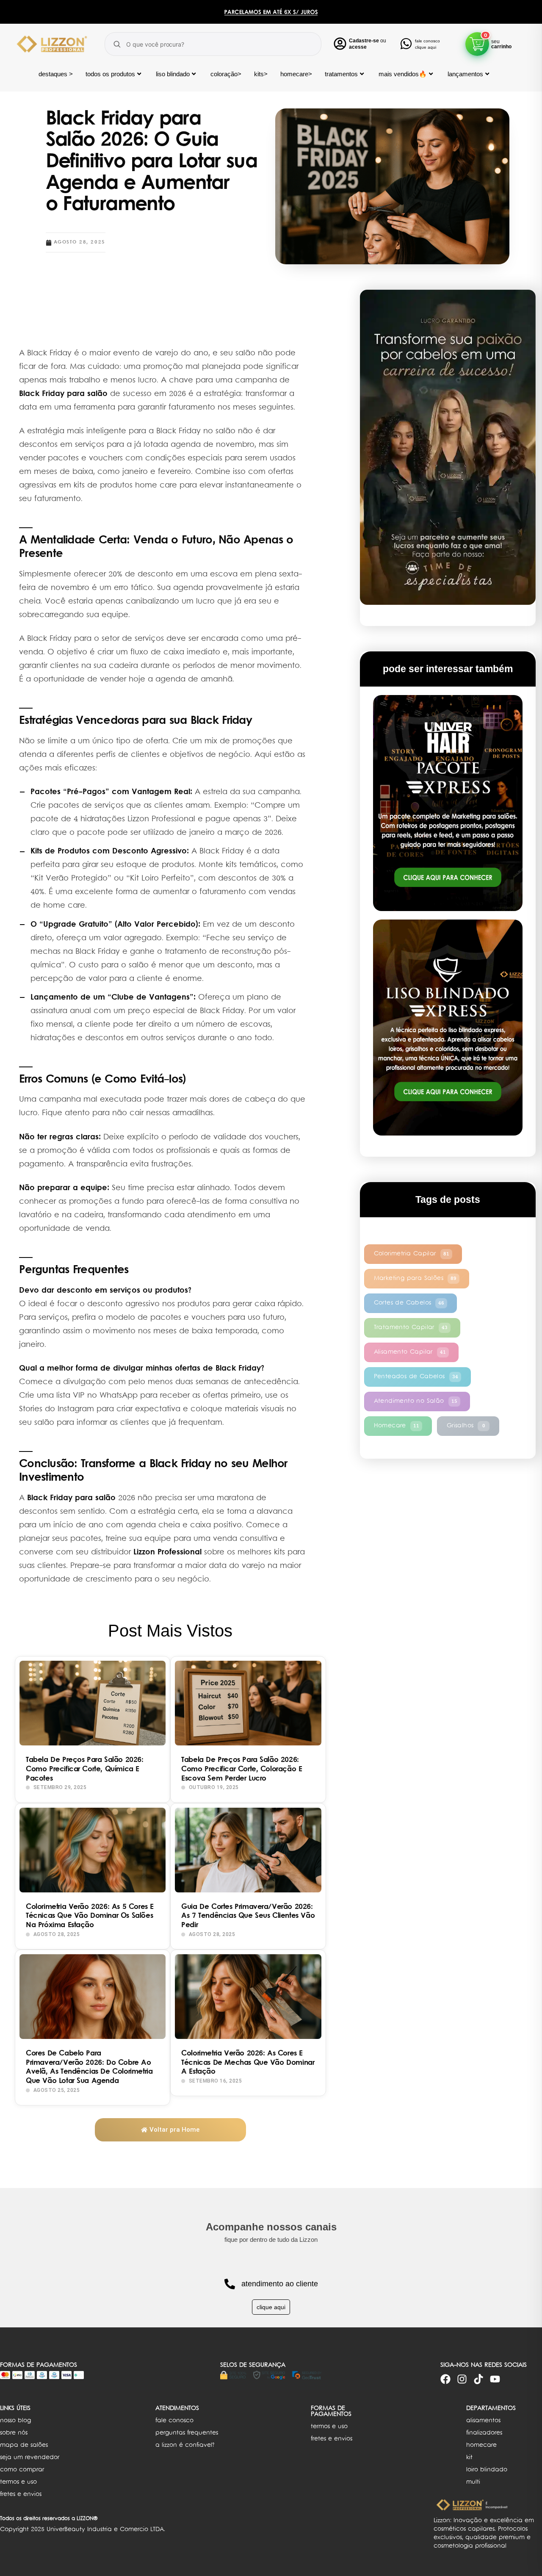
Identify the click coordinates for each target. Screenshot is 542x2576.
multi (473, 2482)
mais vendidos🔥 (403, 74)
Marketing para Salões (415, 1278)
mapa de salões (24, 2445)
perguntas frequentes (187, 2433)
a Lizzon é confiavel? (185, 2445)
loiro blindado (487, 2470)
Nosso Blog (15, 2421)
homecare (481, 2445)
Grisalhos (466, 1426)
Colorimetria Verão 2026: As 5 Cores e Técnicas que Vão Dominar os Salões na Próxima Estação (90, 1917)
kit (469, 2458)
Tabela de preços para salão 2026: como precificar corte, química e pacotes (85, 1770)
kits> (261, 74)
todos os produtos (110, 74)
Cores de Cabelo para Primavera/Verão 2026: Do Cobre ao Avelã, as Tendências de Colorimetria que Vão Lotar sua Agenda (89, 2068)
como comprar (22, 2470)
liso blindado (173, 74)
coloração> (226, 74)
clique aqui (271, 2307)
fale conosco (174, 2421)
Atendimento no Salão (416, 1401)
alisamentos (483, 2421)
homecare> (296, 74)
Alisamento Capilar (410, 1352)
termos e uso (18, 2482)
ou (368, 41)
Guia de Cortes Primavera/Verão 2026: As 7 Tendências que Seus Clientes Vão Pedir (248, 1917)
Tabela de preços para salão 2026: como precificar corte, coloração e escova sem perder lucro (242, 1770)
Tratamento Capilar (411, 1328)
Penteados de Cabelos (416, 1377)
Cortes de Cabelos (409, 1303)
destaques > (56, 74)
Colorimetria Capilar (412, 1254)
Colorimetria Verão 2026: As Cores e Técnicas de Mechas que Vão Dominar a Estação (248, 2063)
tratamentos (341, 74)
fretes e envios (21, 2494)
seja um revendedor (30, 2458)
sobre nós (14, 2433)
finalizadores (484, 2433)
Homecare (397, 1426)
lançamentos (465, 74)
